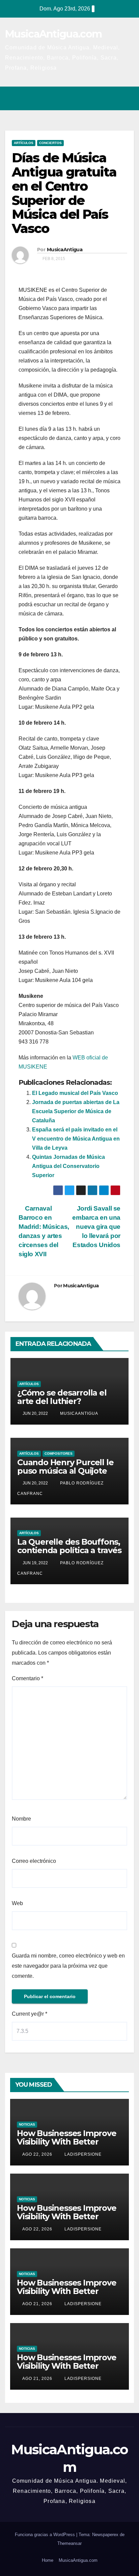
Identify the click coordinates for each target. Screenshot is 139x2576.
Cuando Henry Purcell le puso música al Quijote (65, 1467)
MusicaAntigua (65, 250)
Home (48, 2560)
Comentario (27, 1678)
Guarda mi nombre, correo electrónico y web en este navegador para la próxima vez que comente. (68, 1966)
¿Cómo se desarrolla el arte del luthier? (62, 1397)
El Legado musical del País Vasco (75, 1093)
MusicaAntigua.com (53, 34)
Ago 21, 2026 (37, 2304)
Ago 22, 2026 (37, 2154)
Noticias (27, 2124)
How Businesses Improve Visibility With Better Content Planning (67, 2142)
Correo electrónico (34, 1861)
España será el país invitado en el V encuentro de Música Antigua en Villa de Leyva (76, 1139)
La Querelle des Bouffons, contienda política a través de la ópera (69, 1550)
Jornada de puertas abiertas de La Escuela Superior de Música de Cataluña (76, 1111)
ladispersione (82, 2154)
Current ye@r (30, 2014)
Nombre (21, 1819)
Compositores (59, 1454)
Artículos (24, 143)
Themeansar (69, 2543)
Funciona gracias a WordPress (46, 2535)
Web (17, 1903)
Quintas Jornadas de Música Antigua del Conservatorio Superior (68, 1166)
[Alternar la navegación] (127, 98)
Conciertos (50, 143)
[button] (100, 98)
